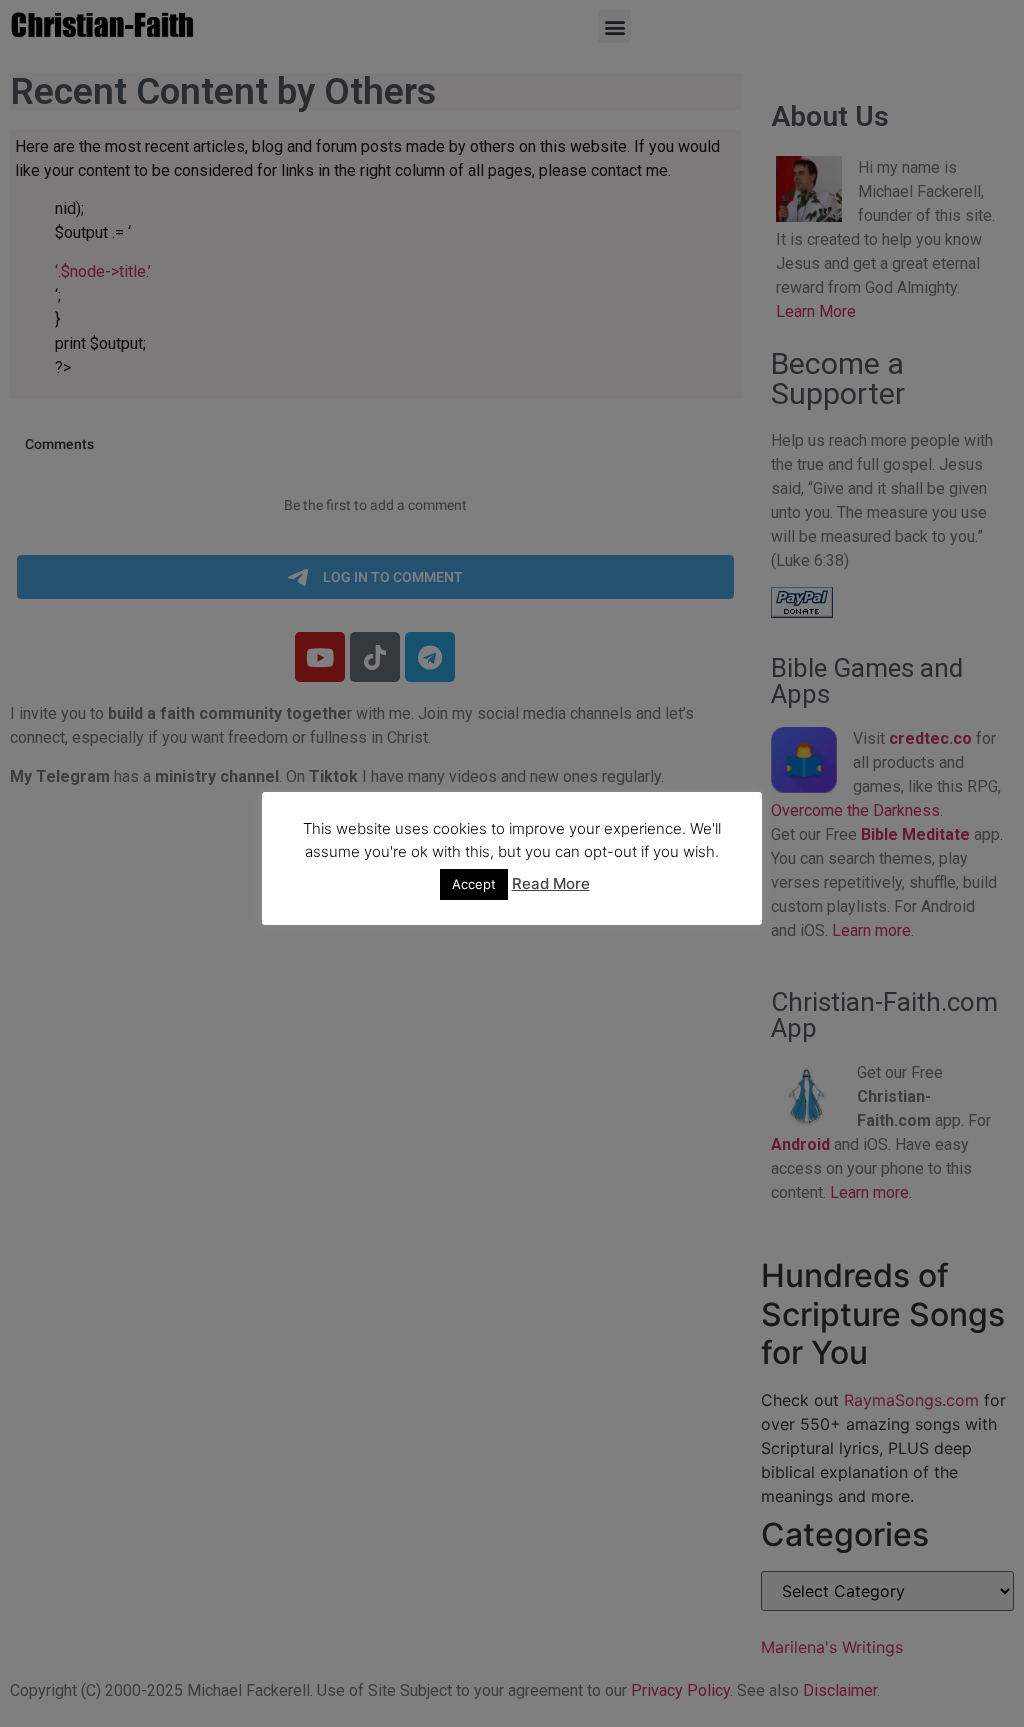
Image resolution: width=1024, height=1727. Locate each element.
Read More (551, 883)
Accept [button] (474, 884)
